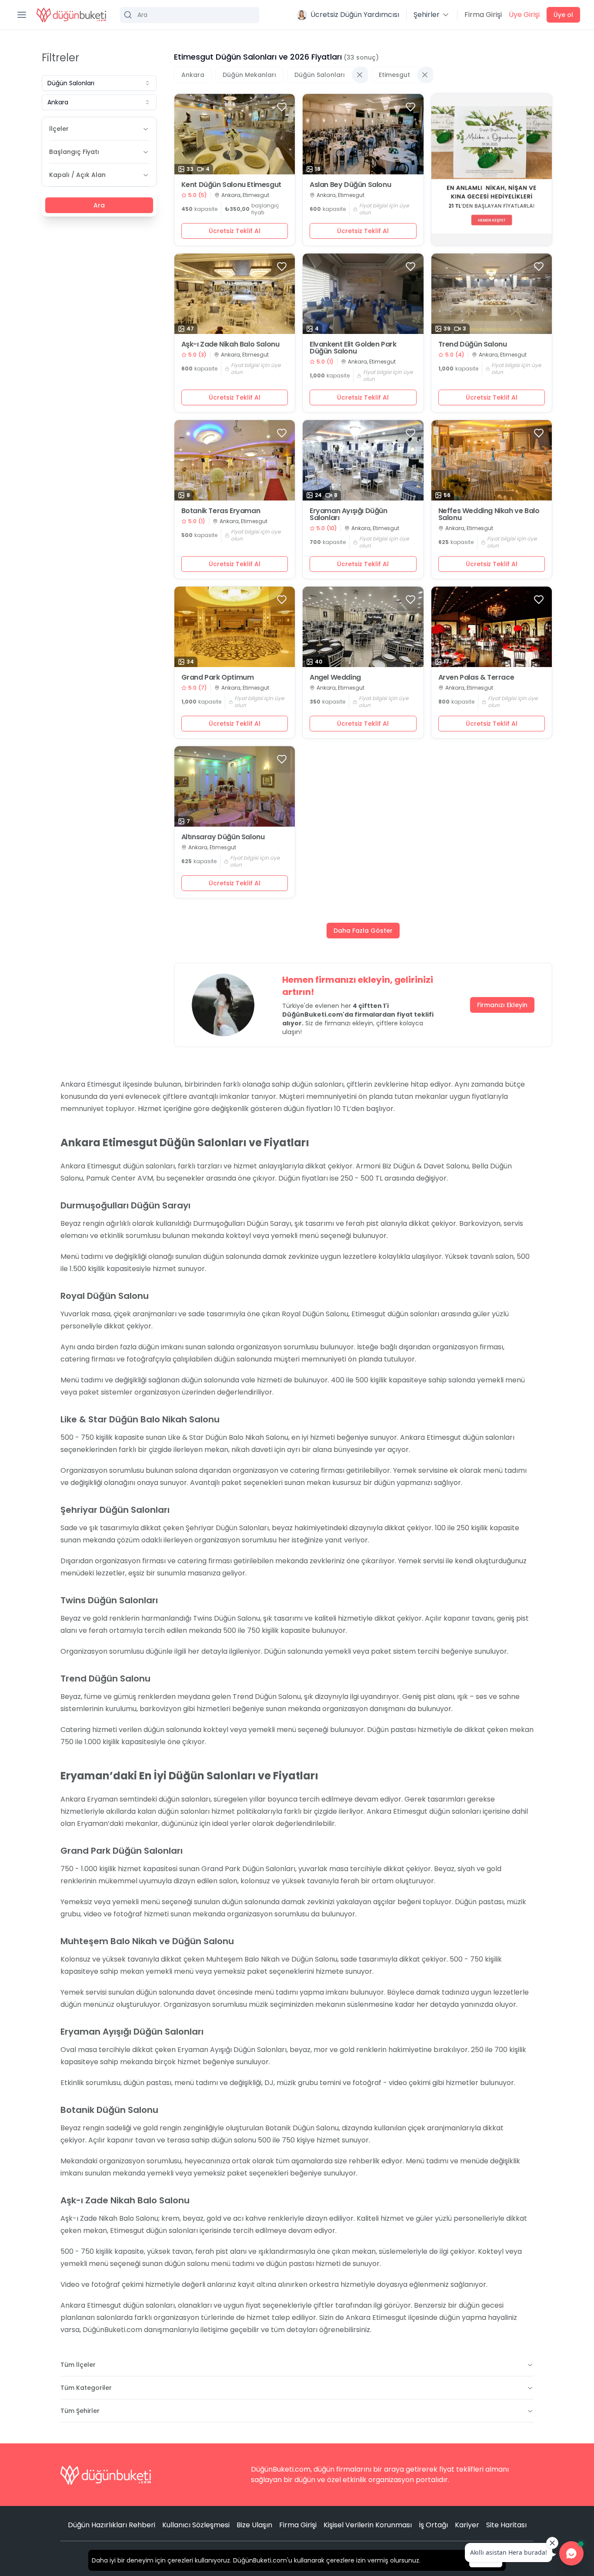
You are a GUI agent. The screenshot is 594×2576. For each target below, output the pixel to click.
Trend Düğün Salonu (473, 344)
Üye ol (563, 15)
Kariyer (467, 2525)
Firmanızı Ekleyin (502, 1005)
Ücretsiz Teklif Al (235, 231)
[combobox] (99, 83)
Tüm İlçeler (78, 2365)
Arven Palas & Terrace (476, 677)
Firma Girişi (483, 15)
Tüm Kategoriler (86, 2388)
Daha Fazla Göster (363, 931)
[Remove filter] (360, 75)
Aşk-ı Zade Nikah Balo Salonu (230, 344)
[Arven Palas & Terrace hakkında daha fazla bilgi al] (492, 627)
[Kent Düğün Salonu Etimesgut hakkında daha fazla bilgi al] (235, 134)
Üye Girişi (524, 15)
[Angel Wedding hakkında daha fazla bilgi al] (363, 627)
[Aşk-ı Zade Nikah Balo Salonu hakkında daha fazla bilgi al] (235, 294)
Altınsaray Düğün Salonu (223, 837)
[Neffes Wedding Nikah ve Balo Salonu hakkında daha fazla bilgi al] (492, 460)
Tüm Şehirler (80, 2411)
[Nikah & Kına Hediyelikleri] (492, 170)
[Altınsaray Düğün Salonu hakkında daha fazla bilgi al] (235, 786)
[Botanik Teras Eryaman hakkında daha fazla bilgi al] (235, 460)
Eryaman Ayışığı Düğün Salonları (349, 514)
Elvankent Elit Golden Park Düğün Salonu (353, 348)
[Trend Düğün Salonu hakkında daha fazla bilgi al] (492, 294)
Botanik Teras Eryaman (221, 511)
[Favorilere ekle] (282, 107)
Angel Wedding (335, 677)
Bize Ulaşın (254, 2525)
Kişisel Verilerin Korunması (368, 2525)
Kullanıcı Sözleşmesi (196, 2525)
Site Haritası (506, 2525)
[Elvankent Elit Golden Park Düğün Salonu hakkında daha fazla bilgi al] (363, 294)
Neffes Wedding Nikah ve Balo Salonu (489, 514)
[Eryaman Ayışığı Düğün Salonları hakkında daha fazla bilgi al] (363, 460)
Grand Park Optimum (218, 677)
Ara (99, 205)
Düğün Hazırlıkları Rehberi (112, 2525)
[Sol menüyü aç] (22, 15)
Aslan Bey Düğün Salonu (350, 185)
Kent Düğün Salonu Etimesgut (231, 185)
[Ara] (190, 15)
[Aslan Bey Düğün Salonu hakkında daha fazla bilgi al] (363, 134)
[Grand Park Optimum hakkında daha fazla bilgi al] (235, 627)
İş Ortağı (433, 2525)
